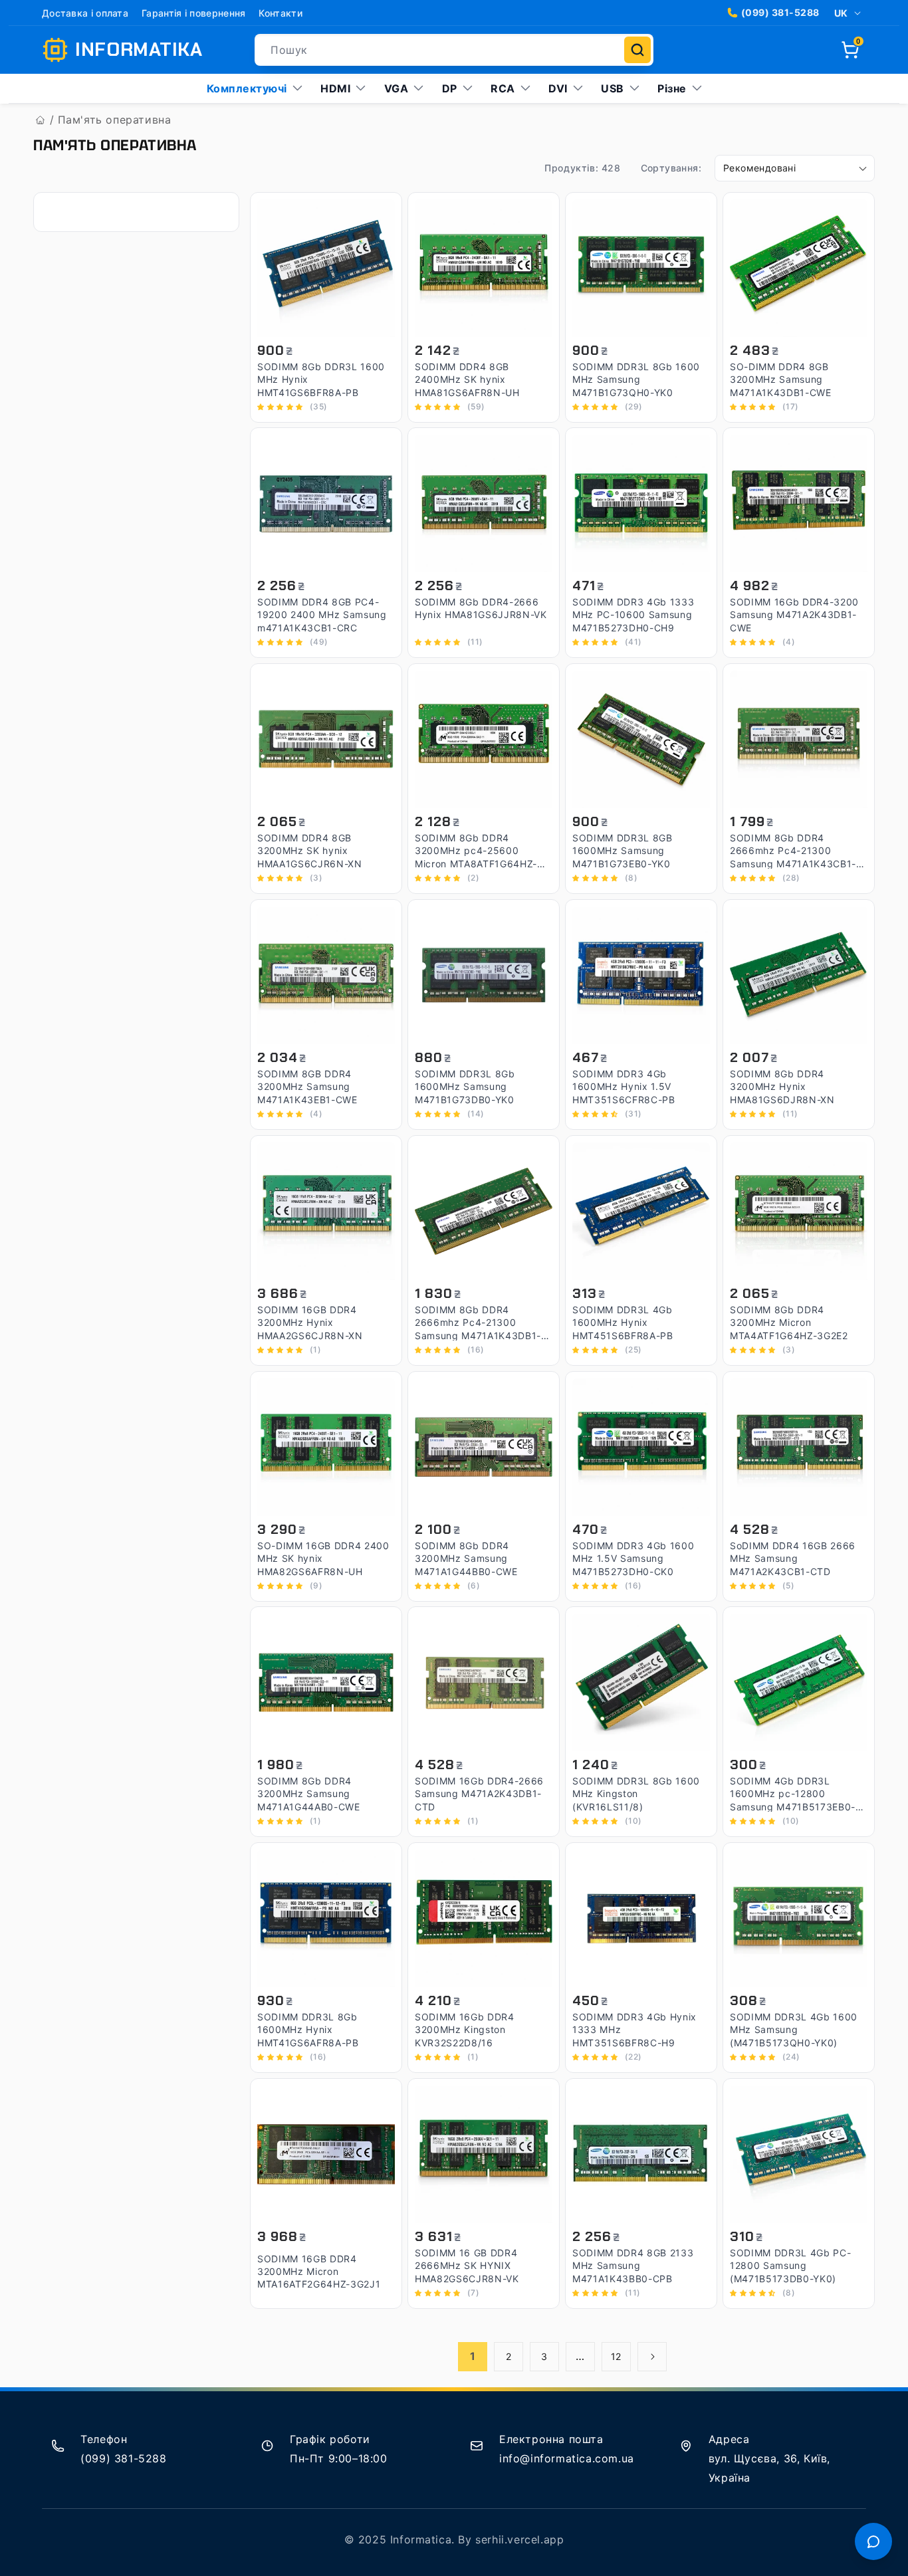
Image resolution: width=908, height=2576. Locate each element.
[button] (850, 50)
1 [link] (473, 2356)
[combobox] (454, 50)
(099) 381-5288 (780, 12)
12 (616, 2356)
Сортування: (671, 168)
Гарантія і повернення (193, 13)
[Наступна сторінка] (652, 2357)
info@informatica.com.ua (567, 2458)
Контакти (280, 13)
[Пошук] (637, 50)
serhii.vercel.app (519, 2539)
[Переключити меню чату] (873, 2541)
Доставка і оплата (85, 13)
